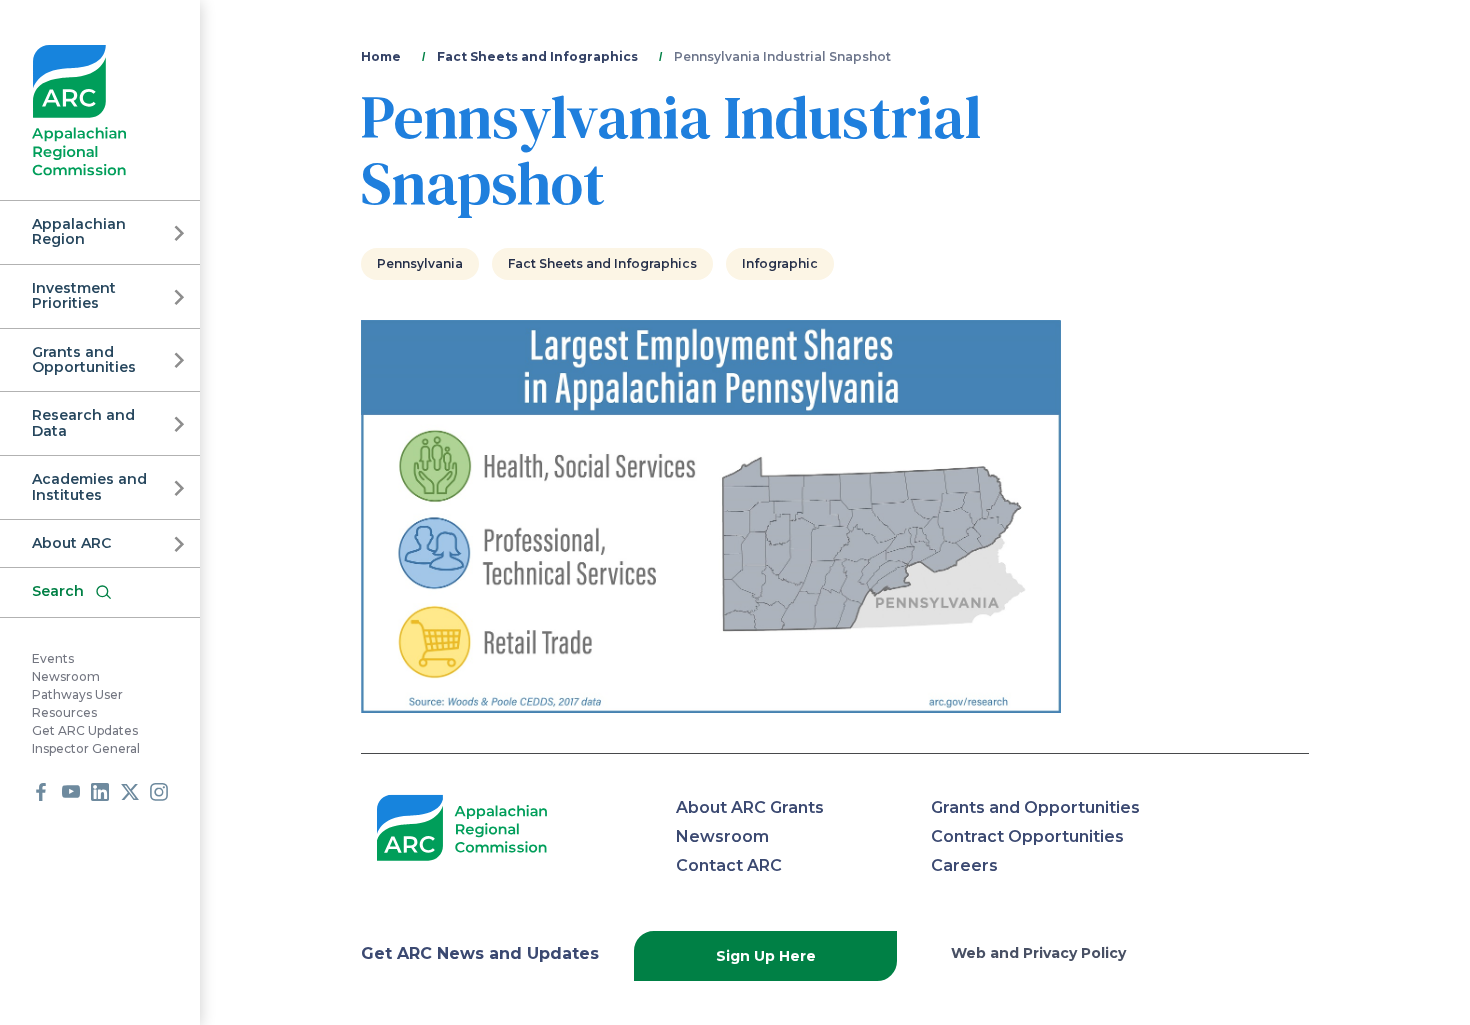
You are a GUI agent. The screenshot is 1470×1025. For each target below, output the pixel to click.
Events (53, 658)
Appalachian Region (79, 231)
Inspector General (86, 748)
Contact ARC (729, 865)
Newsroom (66, 676)
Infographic (780, 263)
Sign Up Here (766, 956)
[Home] (79, 110)
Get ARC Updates (85, 730)
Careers (964, 865)
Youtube (71, 792)
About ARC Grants (750, 807)
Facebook (41, 792)
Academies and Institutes (89, 486)
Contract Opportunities (1027, 836)
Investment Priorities (74, 295)
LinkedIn (100, 792)
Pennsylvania (420, 263)
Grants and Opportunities (84, 359)
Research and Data (83, 422)
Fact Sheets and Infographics (537, 56)
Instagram (159, 792)
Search (58, 591)
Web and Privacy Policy (1038, 953)
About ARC (71, 543)
